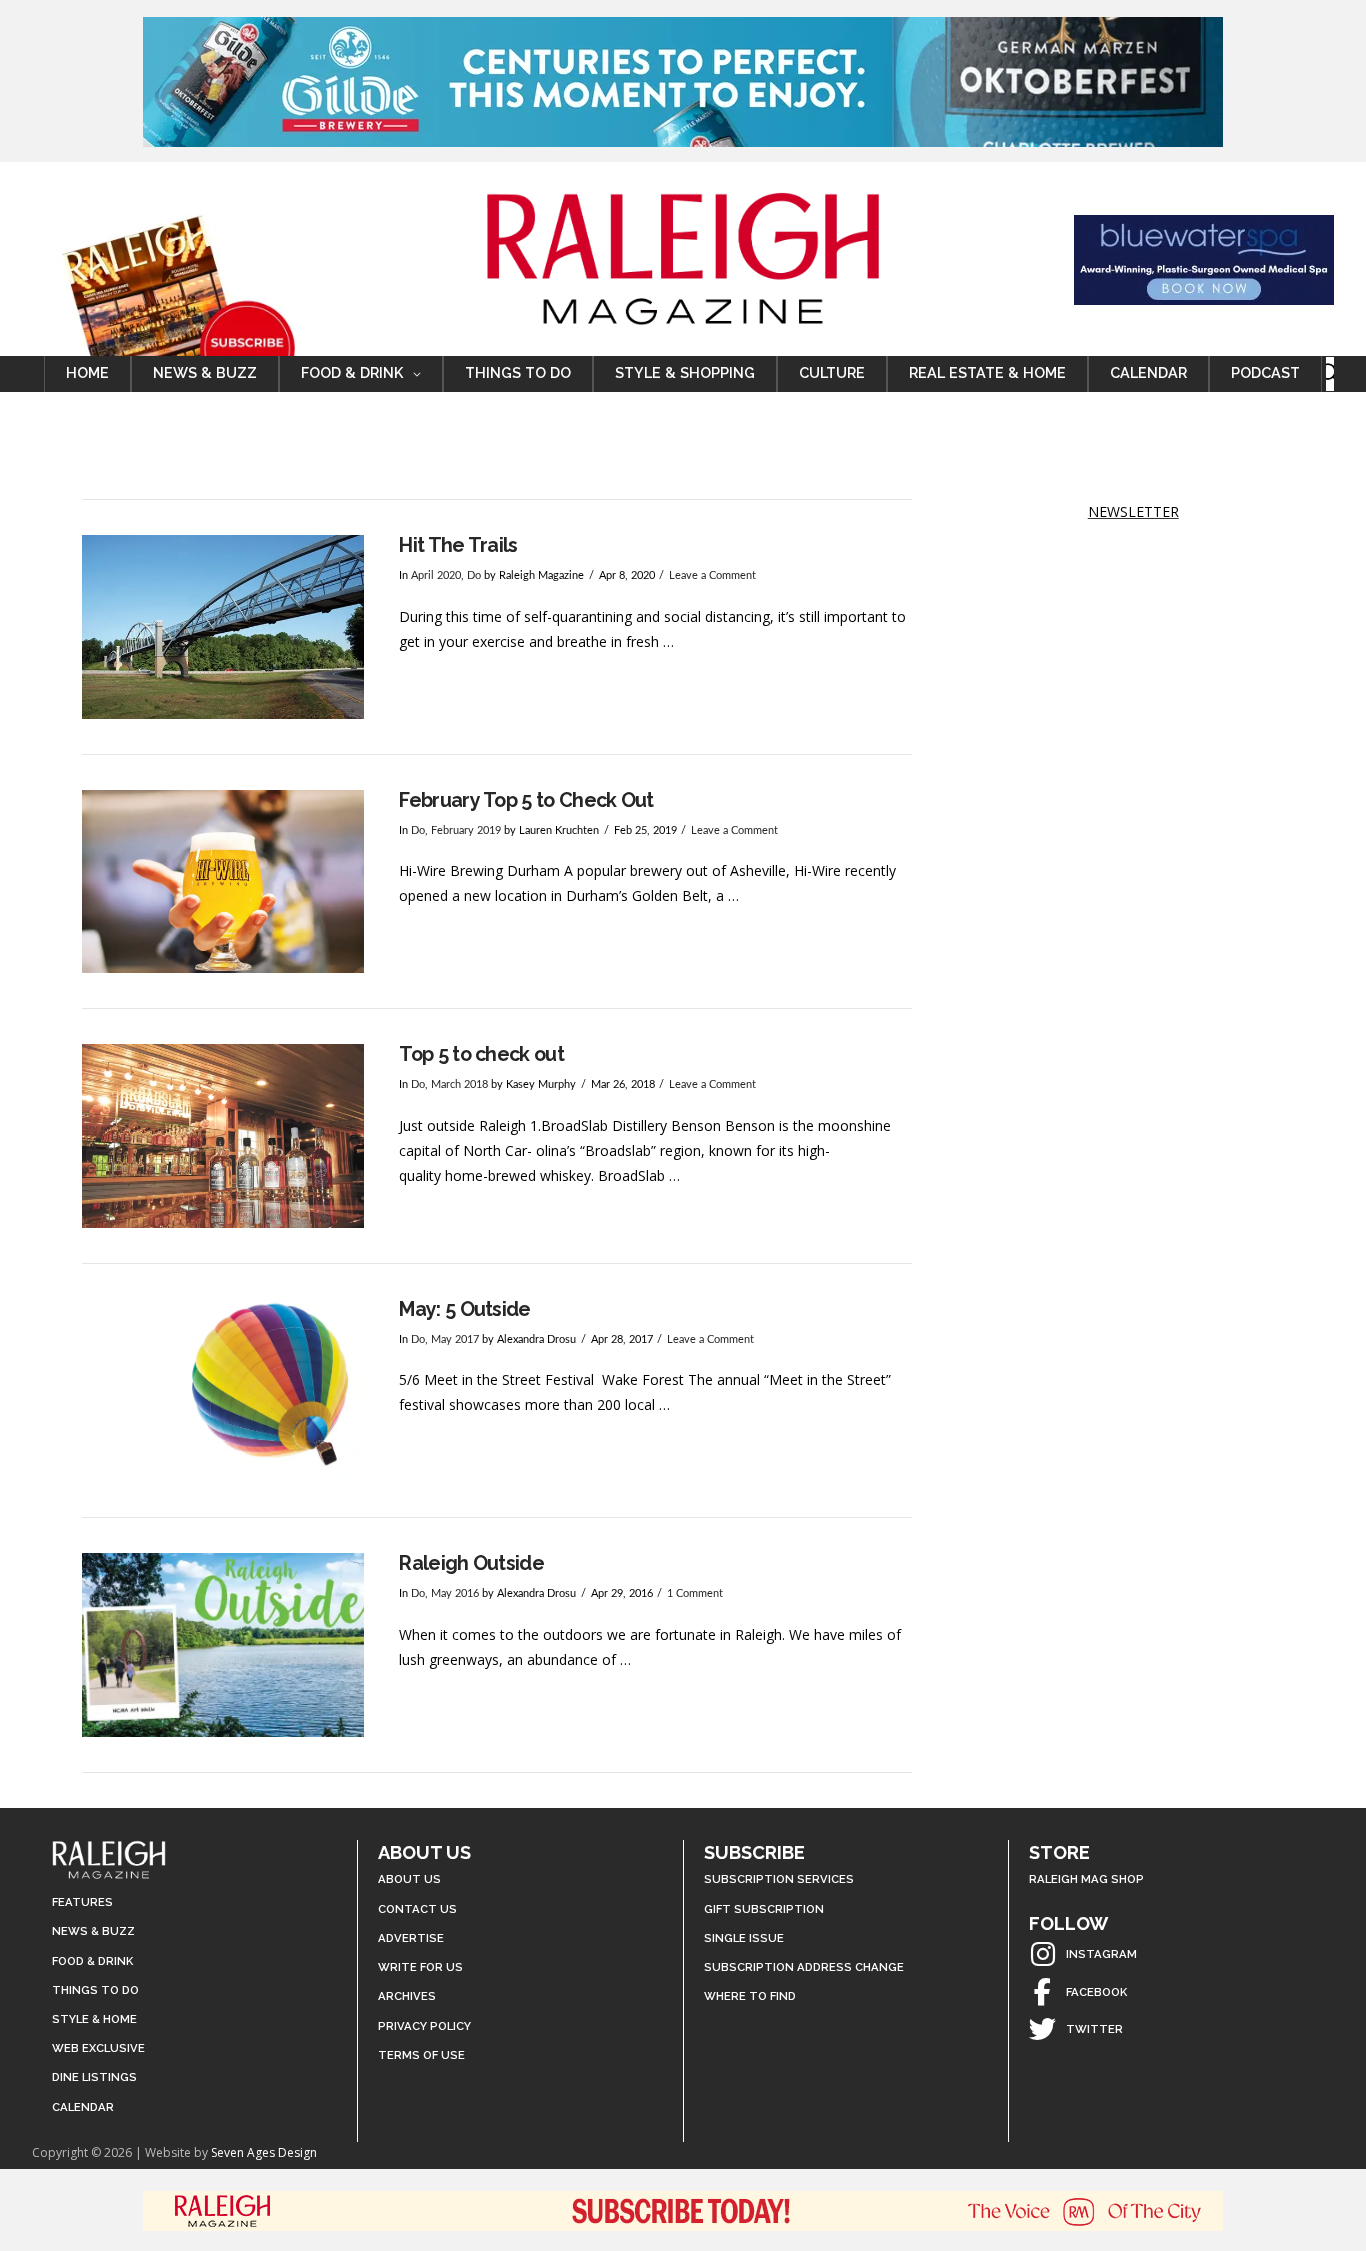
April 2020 (436, 576)
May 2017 (455, 1340)
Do (474, 576)
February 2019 (466, 831)
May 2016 (455, 1594)
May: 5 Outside (464, 1309)
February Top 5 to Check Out (526, 800)
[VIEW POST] (223, 627)
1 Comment (695, 1594)
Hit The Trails (458, 545)
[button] (1330, 374)
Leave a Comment (712, 576)
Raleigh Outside (471, 1563)
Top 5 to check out (481, 1054)
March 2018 (459, 1085)
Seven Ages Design (264, 2152)
